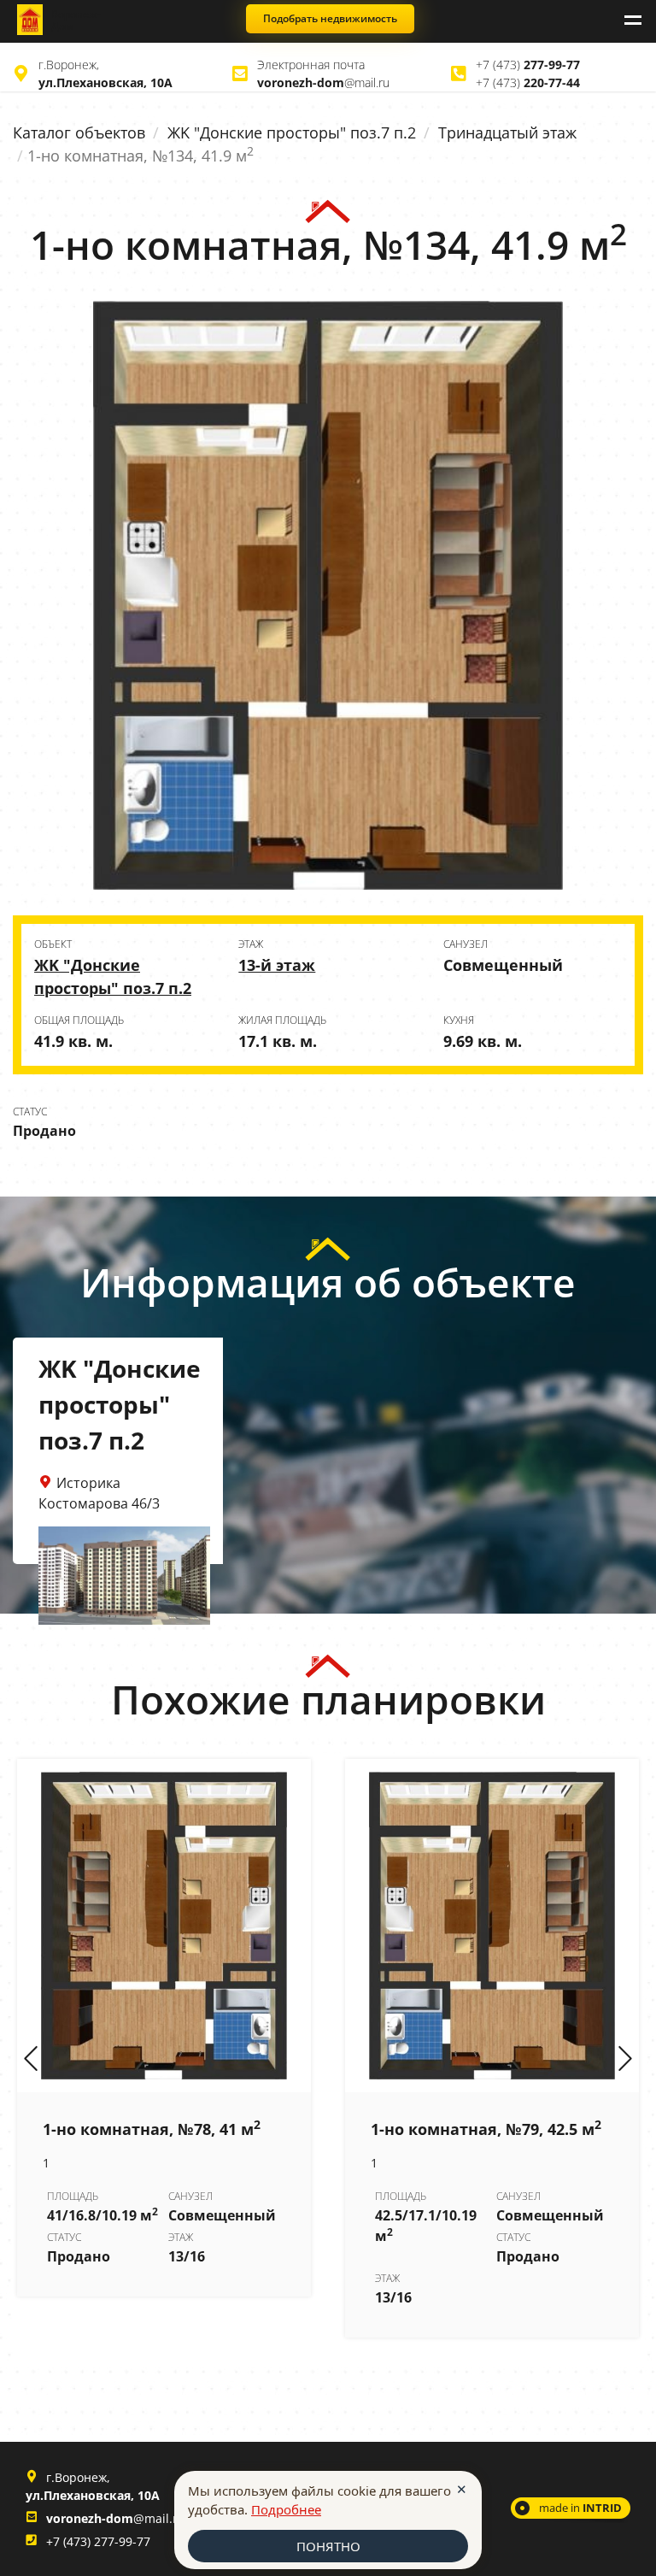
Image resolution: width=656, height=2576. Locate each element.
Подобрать (330, 18)
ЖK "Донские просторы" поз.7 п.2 (292, 132)
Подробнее (286, 2509)
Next (625, 2060)
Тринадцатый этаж (507, 132)
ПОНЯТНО (328, 2546)
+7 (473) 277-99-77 (98, 2541)
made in (580, 2508)
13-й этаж (277, 965)
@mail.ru (323, 82)
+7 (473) (528, 65)
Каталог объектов (79, 132)
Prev (31, 2060)
